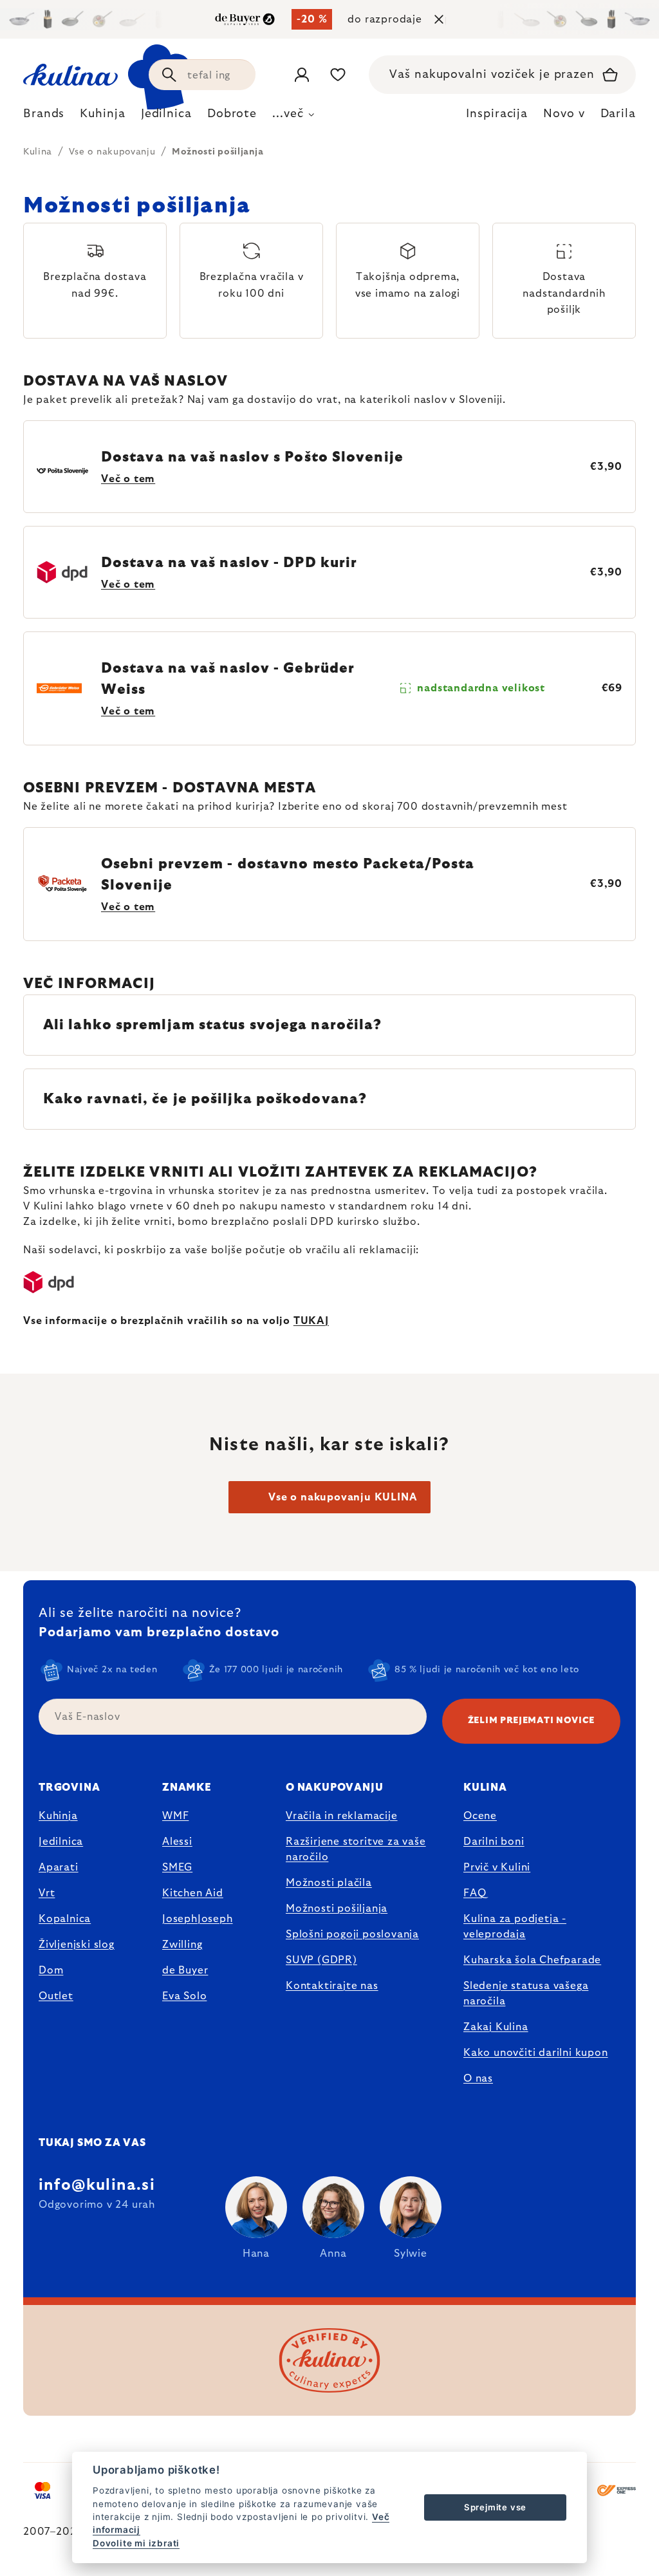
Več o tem (128, 479)
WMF (175, 1816)
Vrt (47, 1893)
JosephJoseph (198, 1919)
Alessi (177, 1842)
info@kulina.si (97, 2185)
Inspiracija (497, 114)
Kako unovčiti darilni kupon (536, 2053)
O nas (478, 2078)
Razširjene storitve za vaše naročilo (356, 1849)
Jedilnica (61, 1842)
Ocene (480, 1816)
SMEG (177, 1867)
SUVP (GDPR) (321, 1960)
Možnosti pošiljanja (337, 1909)
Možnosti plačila (329, 1883)
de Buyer (185, 1970)
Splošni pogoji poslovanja (352, 1934)
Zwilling (182, 1945)
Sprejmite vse (495, 2507)
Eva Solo (184, 1996)
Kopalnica (65, 1919)
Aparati (59, 1867)
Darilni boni (494, 1842)
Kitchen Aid (193, 1893)
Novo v (564, 114)
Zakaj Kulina (496, 2027)
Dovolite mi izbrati (136, 2543)
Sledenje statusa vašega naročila (526, 1993)
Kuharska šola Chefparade (532, 1960)
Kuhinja (58, 1816)
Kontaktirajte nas (332, 1986)
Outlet (56, 1996)
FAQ (475, 1893)
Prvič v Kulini (497, 1867)
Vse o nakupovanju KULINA (343, 1497)
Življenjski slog (77, 1945)
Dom (51, 1970)
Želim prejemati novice (531, 1721)
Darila (618, 114)
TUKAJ (311, 1321)
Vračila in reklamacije (342, 1816)
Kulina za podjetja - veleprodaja (515, 1927)
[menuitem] (44, 117)
